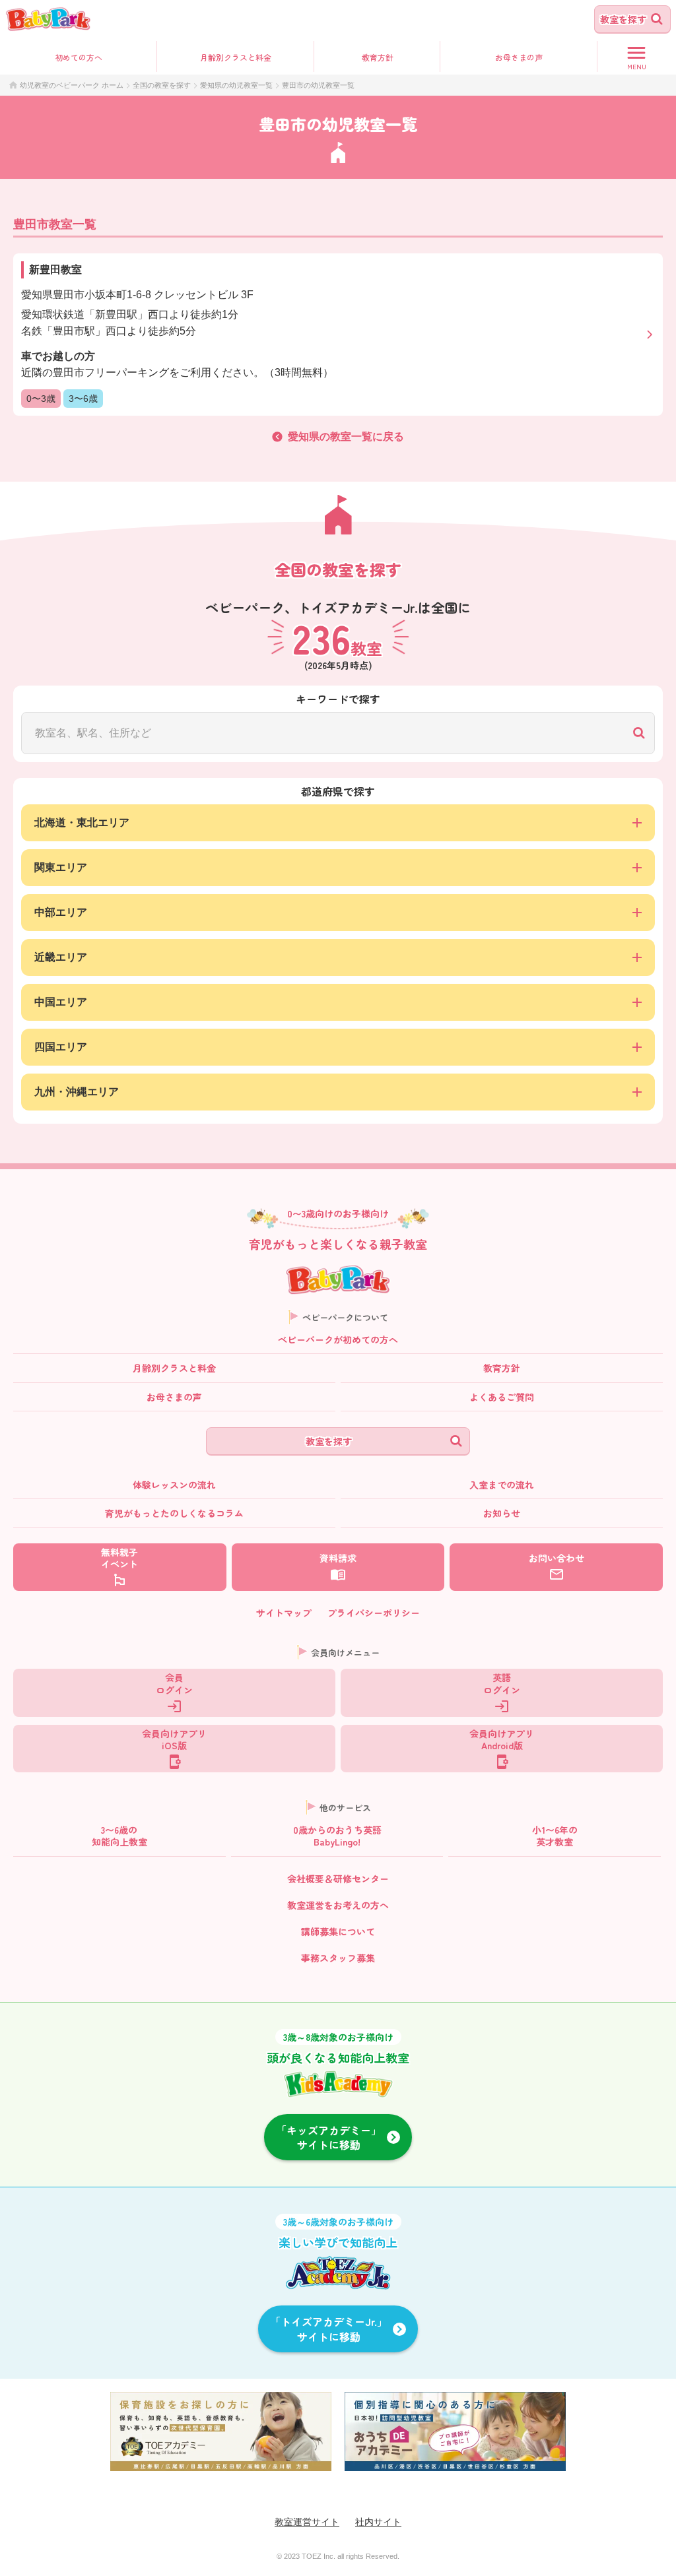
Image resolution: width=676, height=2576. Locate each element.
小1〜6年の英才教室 (555, 1836)
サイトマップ (284, 1613)
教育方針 (378, 57)
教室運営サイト (307, 2522)
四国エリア (61, 1047)
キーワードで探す (338, 699)
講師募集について (338, 1931)
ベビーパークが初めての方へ (338, 1339)
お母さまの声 (174, 1397)
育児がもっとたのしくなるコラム (174, 1513)
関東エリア (61, 867)
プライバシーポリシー (374, 1613)
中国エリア (61, 1002)
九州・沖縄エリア (77, 1092)
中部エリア (61, 912)
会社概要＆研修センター (338, 1879)
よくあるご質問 (502, 1397)
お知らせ (502, 1513)
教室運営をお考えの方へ (338, 1905)
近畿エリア (61, 957)
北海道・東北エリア (82, 822)
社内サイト (378, 2522)
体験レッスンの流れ (174, 1485)
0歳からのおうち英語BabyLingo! (337, 1836)
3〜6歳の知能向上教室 (119, 1836)
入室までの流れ (502, 1485)
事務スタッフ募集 (338, 1958)
